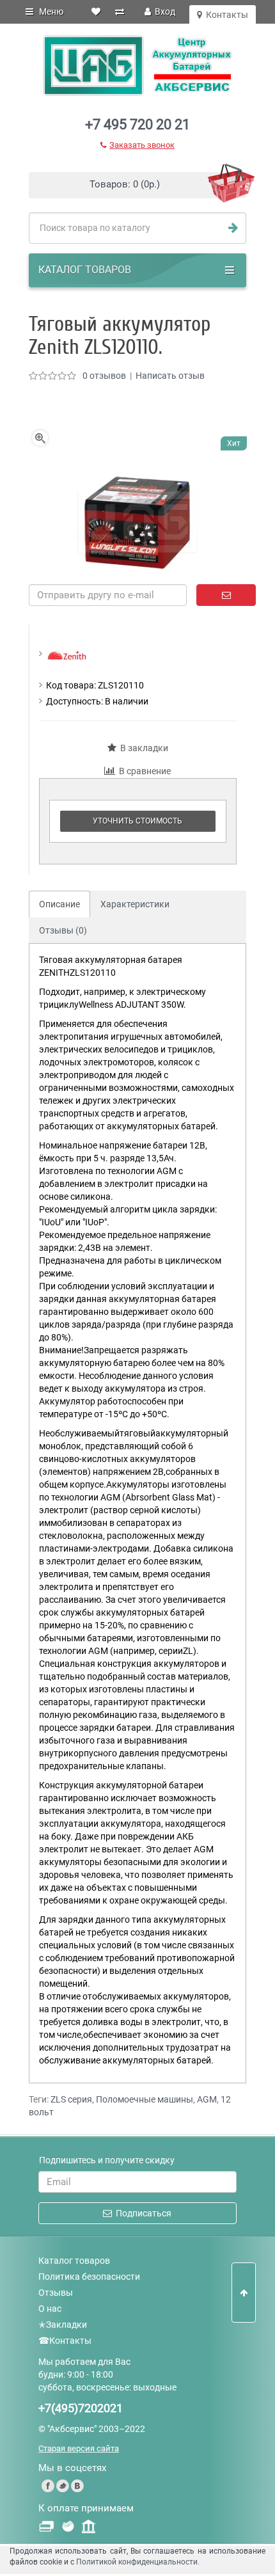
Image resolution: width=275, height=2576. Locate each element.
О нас (50, 2309)
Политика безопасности (89, 2277)
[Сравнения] (120, 12)
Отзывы (56, 2293)
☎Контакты (65, 2341)
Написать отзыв (170, 376)
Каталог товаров (74, 2261)
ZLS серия (71, 2099)
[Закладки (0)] (96, 12)
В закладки (142, 748)
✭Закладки (63, 2325)
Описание (59, 904)
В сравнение (143, 771)
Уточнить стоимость (137, 821)
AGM (207, 2099)
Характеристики (135, 904)
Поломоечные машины (145, 2099)
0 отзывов (104, 376)
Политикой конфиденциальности (137, 2562)
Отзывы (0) (63, 930)
